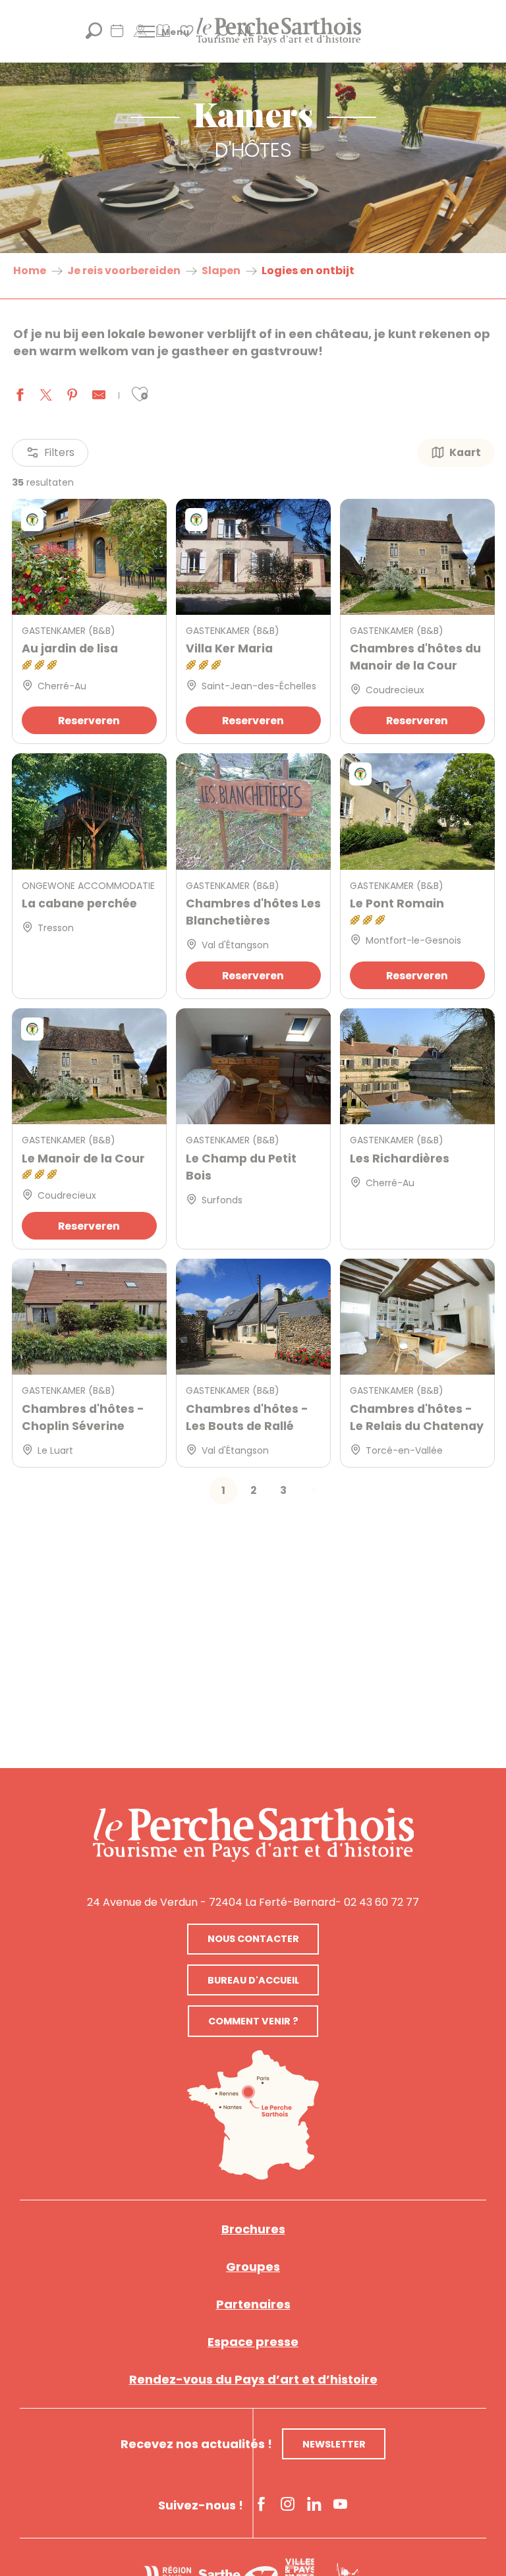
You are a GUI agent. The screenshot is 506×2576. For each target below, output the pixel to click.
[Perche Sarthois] (253, 1835)
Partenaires (253, 2304)
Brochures (253, 2229)
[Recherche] (94, 35)
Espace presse (253, 2342)
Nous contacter (253, 1939)
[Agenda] (117, 35)
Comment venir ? (253, 2021)
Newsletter (334, 2444)
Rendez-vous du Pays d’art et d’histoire (253, 2379)
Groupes (253, 2267)
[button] (140, 394)
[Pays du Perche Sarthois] (279, 31)
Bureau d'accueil (253, 1980)
